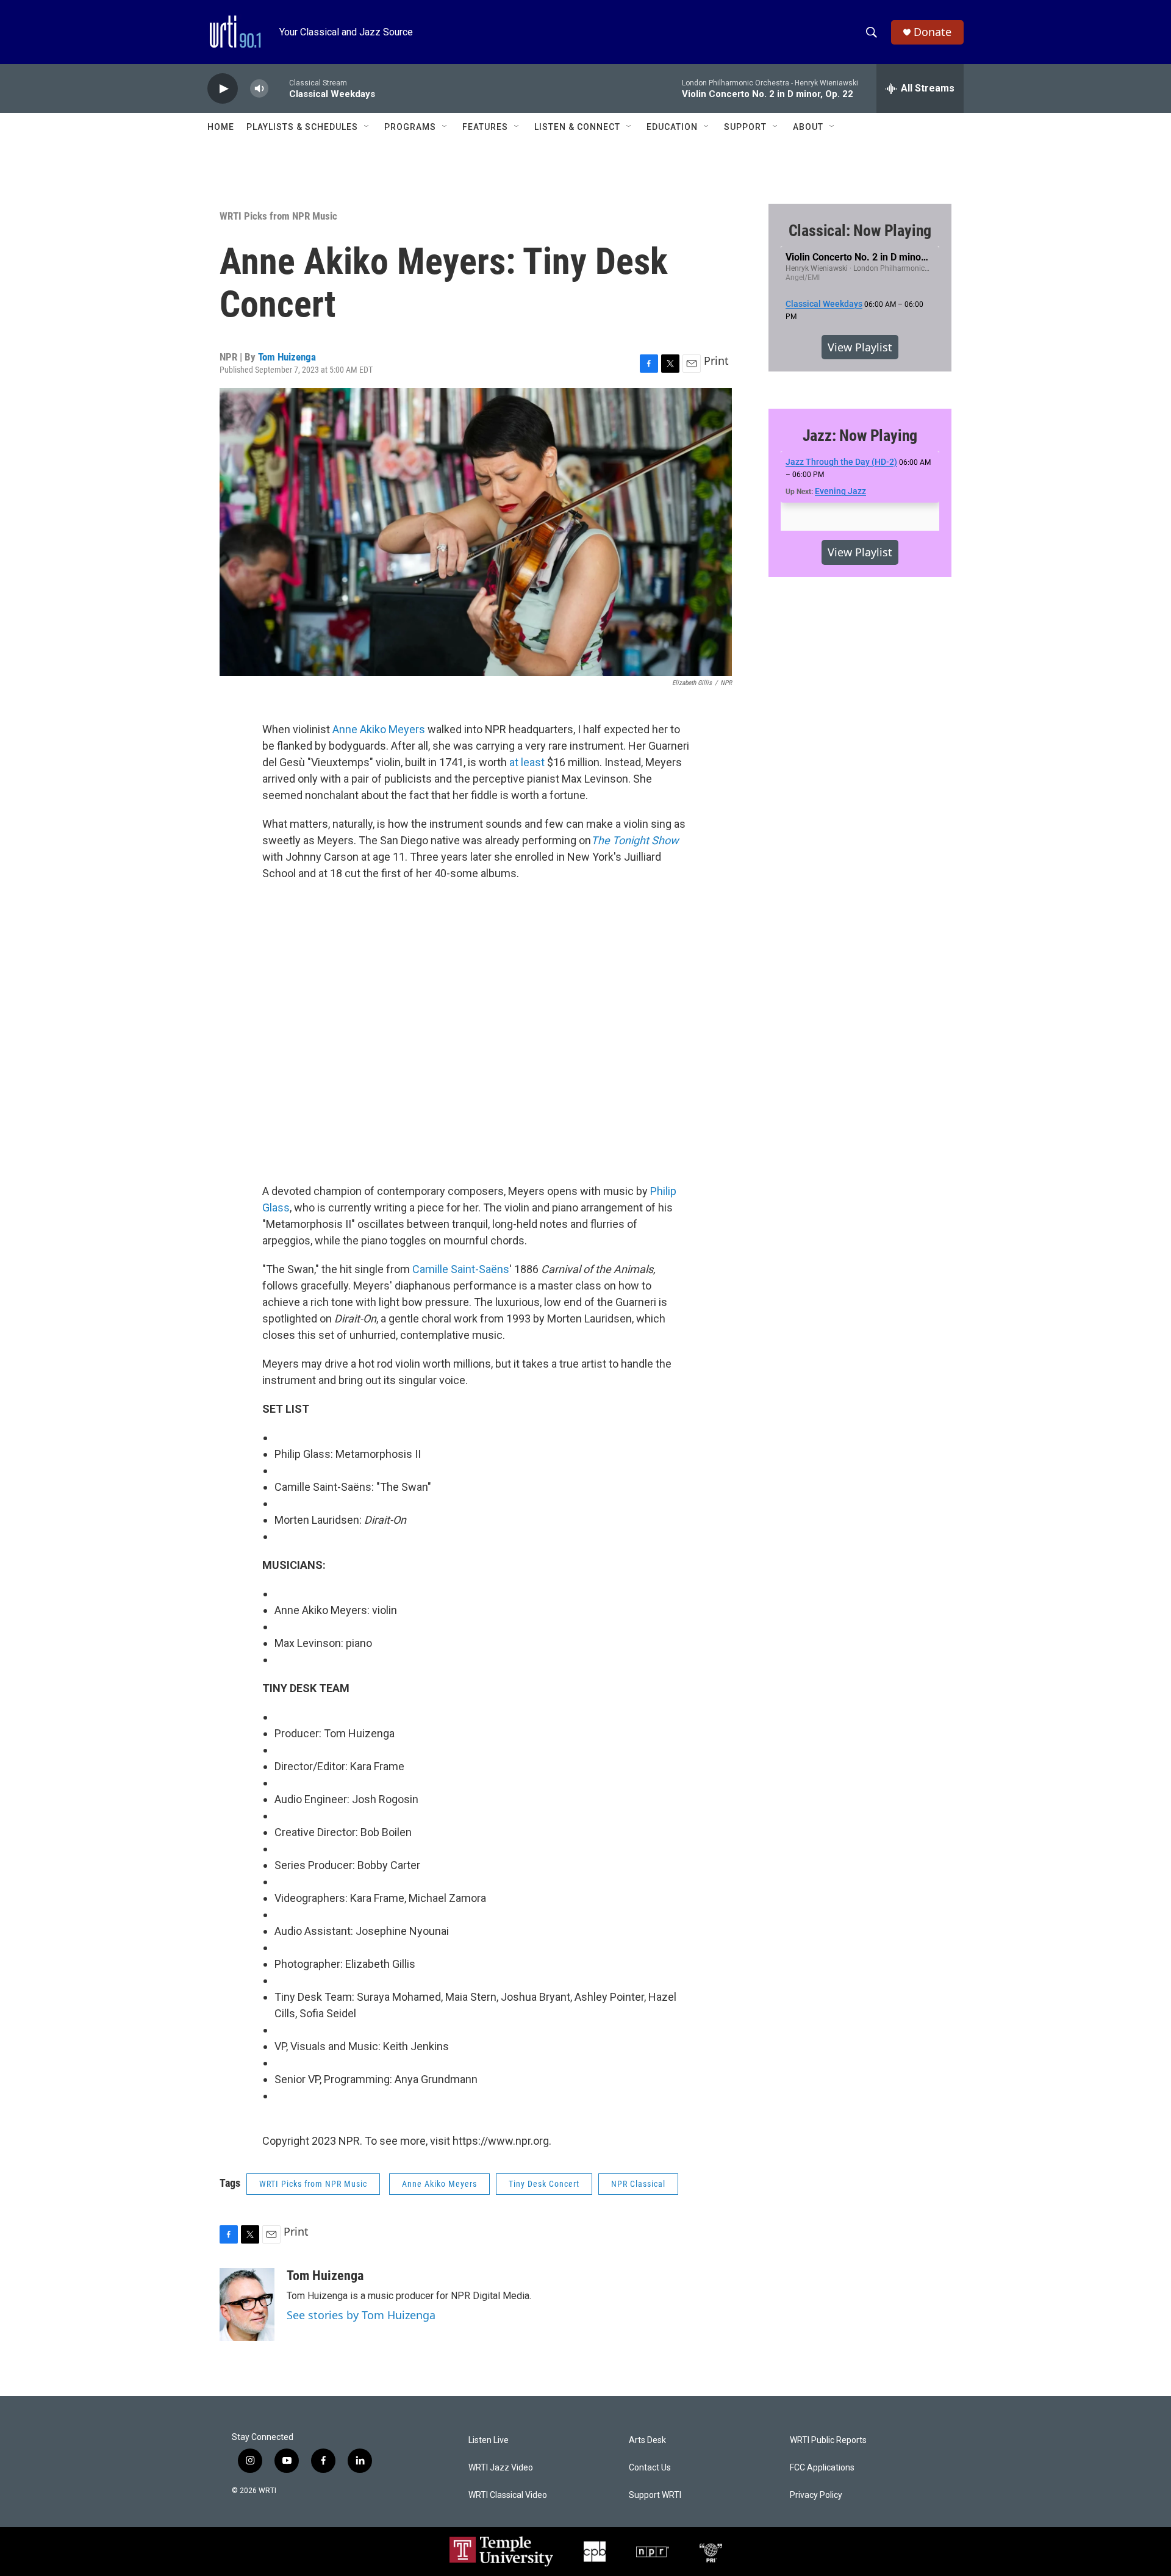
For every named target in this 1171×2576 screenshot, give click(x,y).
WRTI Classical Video (508, 2495)
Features (485, 127)
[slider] (279, 88)
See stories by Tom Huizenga (361, 2315)
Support (745, 127)
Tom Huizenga (287, 357)
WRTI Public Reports (828, 2440)
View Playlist (860, 347)
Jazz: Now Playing (860, 436)
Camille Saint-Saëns (461, 1269)
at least (527, 762)
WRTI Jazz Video (501, 2468)
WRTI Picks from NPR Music (278, 216)
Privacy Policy (816, 2495)
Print (716, 361)
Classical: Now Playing (860, 231)
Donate (933, 32)
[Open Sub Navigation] (367, 127)
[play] (223, 89)
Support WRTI (655, 2495)
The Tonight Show (635, 840)
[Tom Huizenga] (247, 2305)
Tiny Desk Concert (544, 2184)
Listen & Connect (577, 127)
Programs (410, 127)
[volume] (259, 89)
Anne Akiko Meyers (379, 729)
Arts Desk (647, 2440)
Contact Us (650, 2468)
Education (672, 127)
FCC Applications (822, 2468)
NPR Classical (638, 2184)
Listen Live (489, 2440)
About (808, 127)
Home (221, 127)
